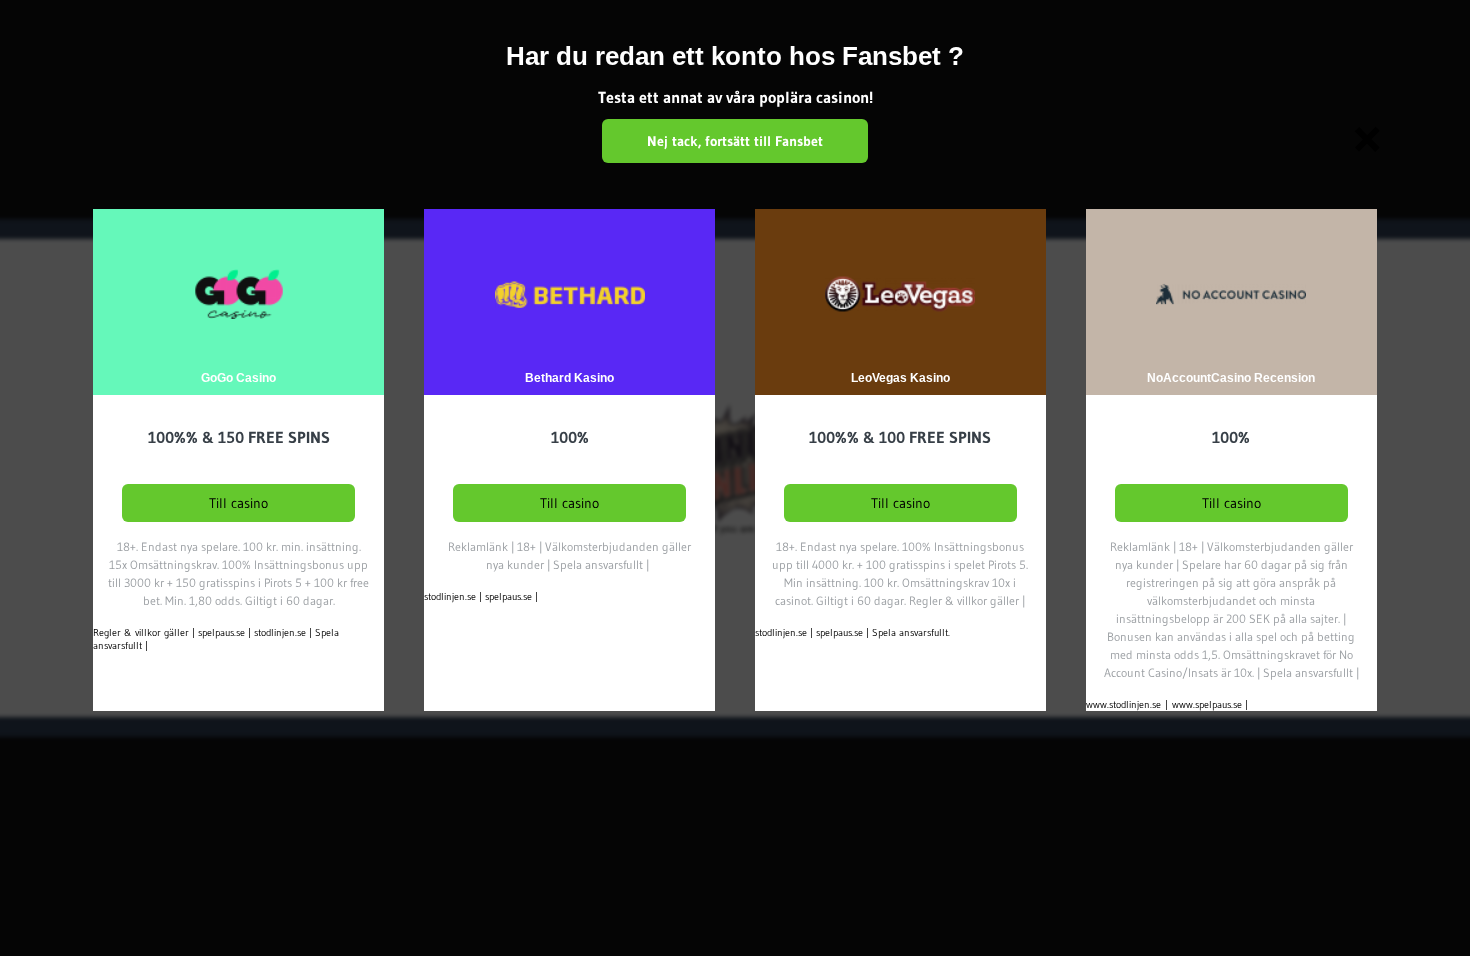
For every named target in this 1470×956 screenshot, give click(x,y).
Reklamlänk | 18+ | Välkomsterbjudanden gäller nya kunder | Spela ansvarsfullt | (569, 555)
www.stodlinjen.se (1123, 704)
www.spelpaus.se (1207, 704)
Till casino (238, 503)
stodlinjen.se (280, 632)
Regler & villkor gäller (141, 632)
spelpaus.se (221, 632)
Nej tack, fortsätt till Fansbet (735, 141)
